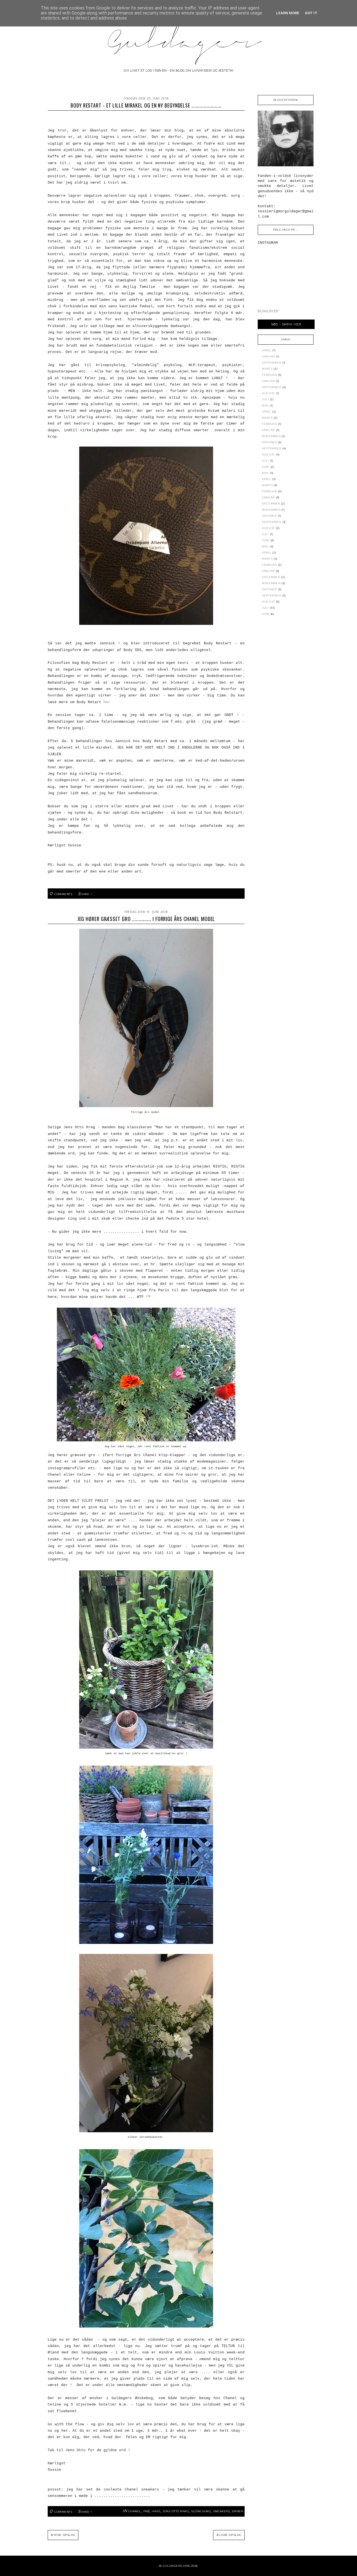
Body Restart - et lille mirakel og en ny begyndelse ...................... (146, 105)
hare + (85, 894)
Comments (61, 894)
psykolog (218, 900)
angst (94, 900)
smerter (236, 900)
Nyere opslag (63, 2535)
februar (269, 375)
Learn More (288, 13)
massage (173, 900)
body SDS (134, 900)
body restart (112, 900)
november (271, 436)
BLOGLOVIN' (269, 311)
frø (147, 2511)
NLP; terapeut (195, 900)
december (271, 504)
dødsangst (154, 900)
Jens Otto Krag (176, 2511)
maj (265, 405)
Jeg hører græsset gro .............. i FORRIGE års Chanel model (146, 919)
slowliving (201, 2511)
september (272, 363)
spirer (237, 2511)
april (267, 350)
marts (267, 369)
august (268, 393)
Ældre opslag (229, 2535)
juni (266, 467)
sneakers (221, 2511)
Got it (311, 13)
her (107, 702)
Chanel (135, 2511)
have (156, 2511)
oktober (269, 442)
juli (265, 399)
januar (268, 356)
